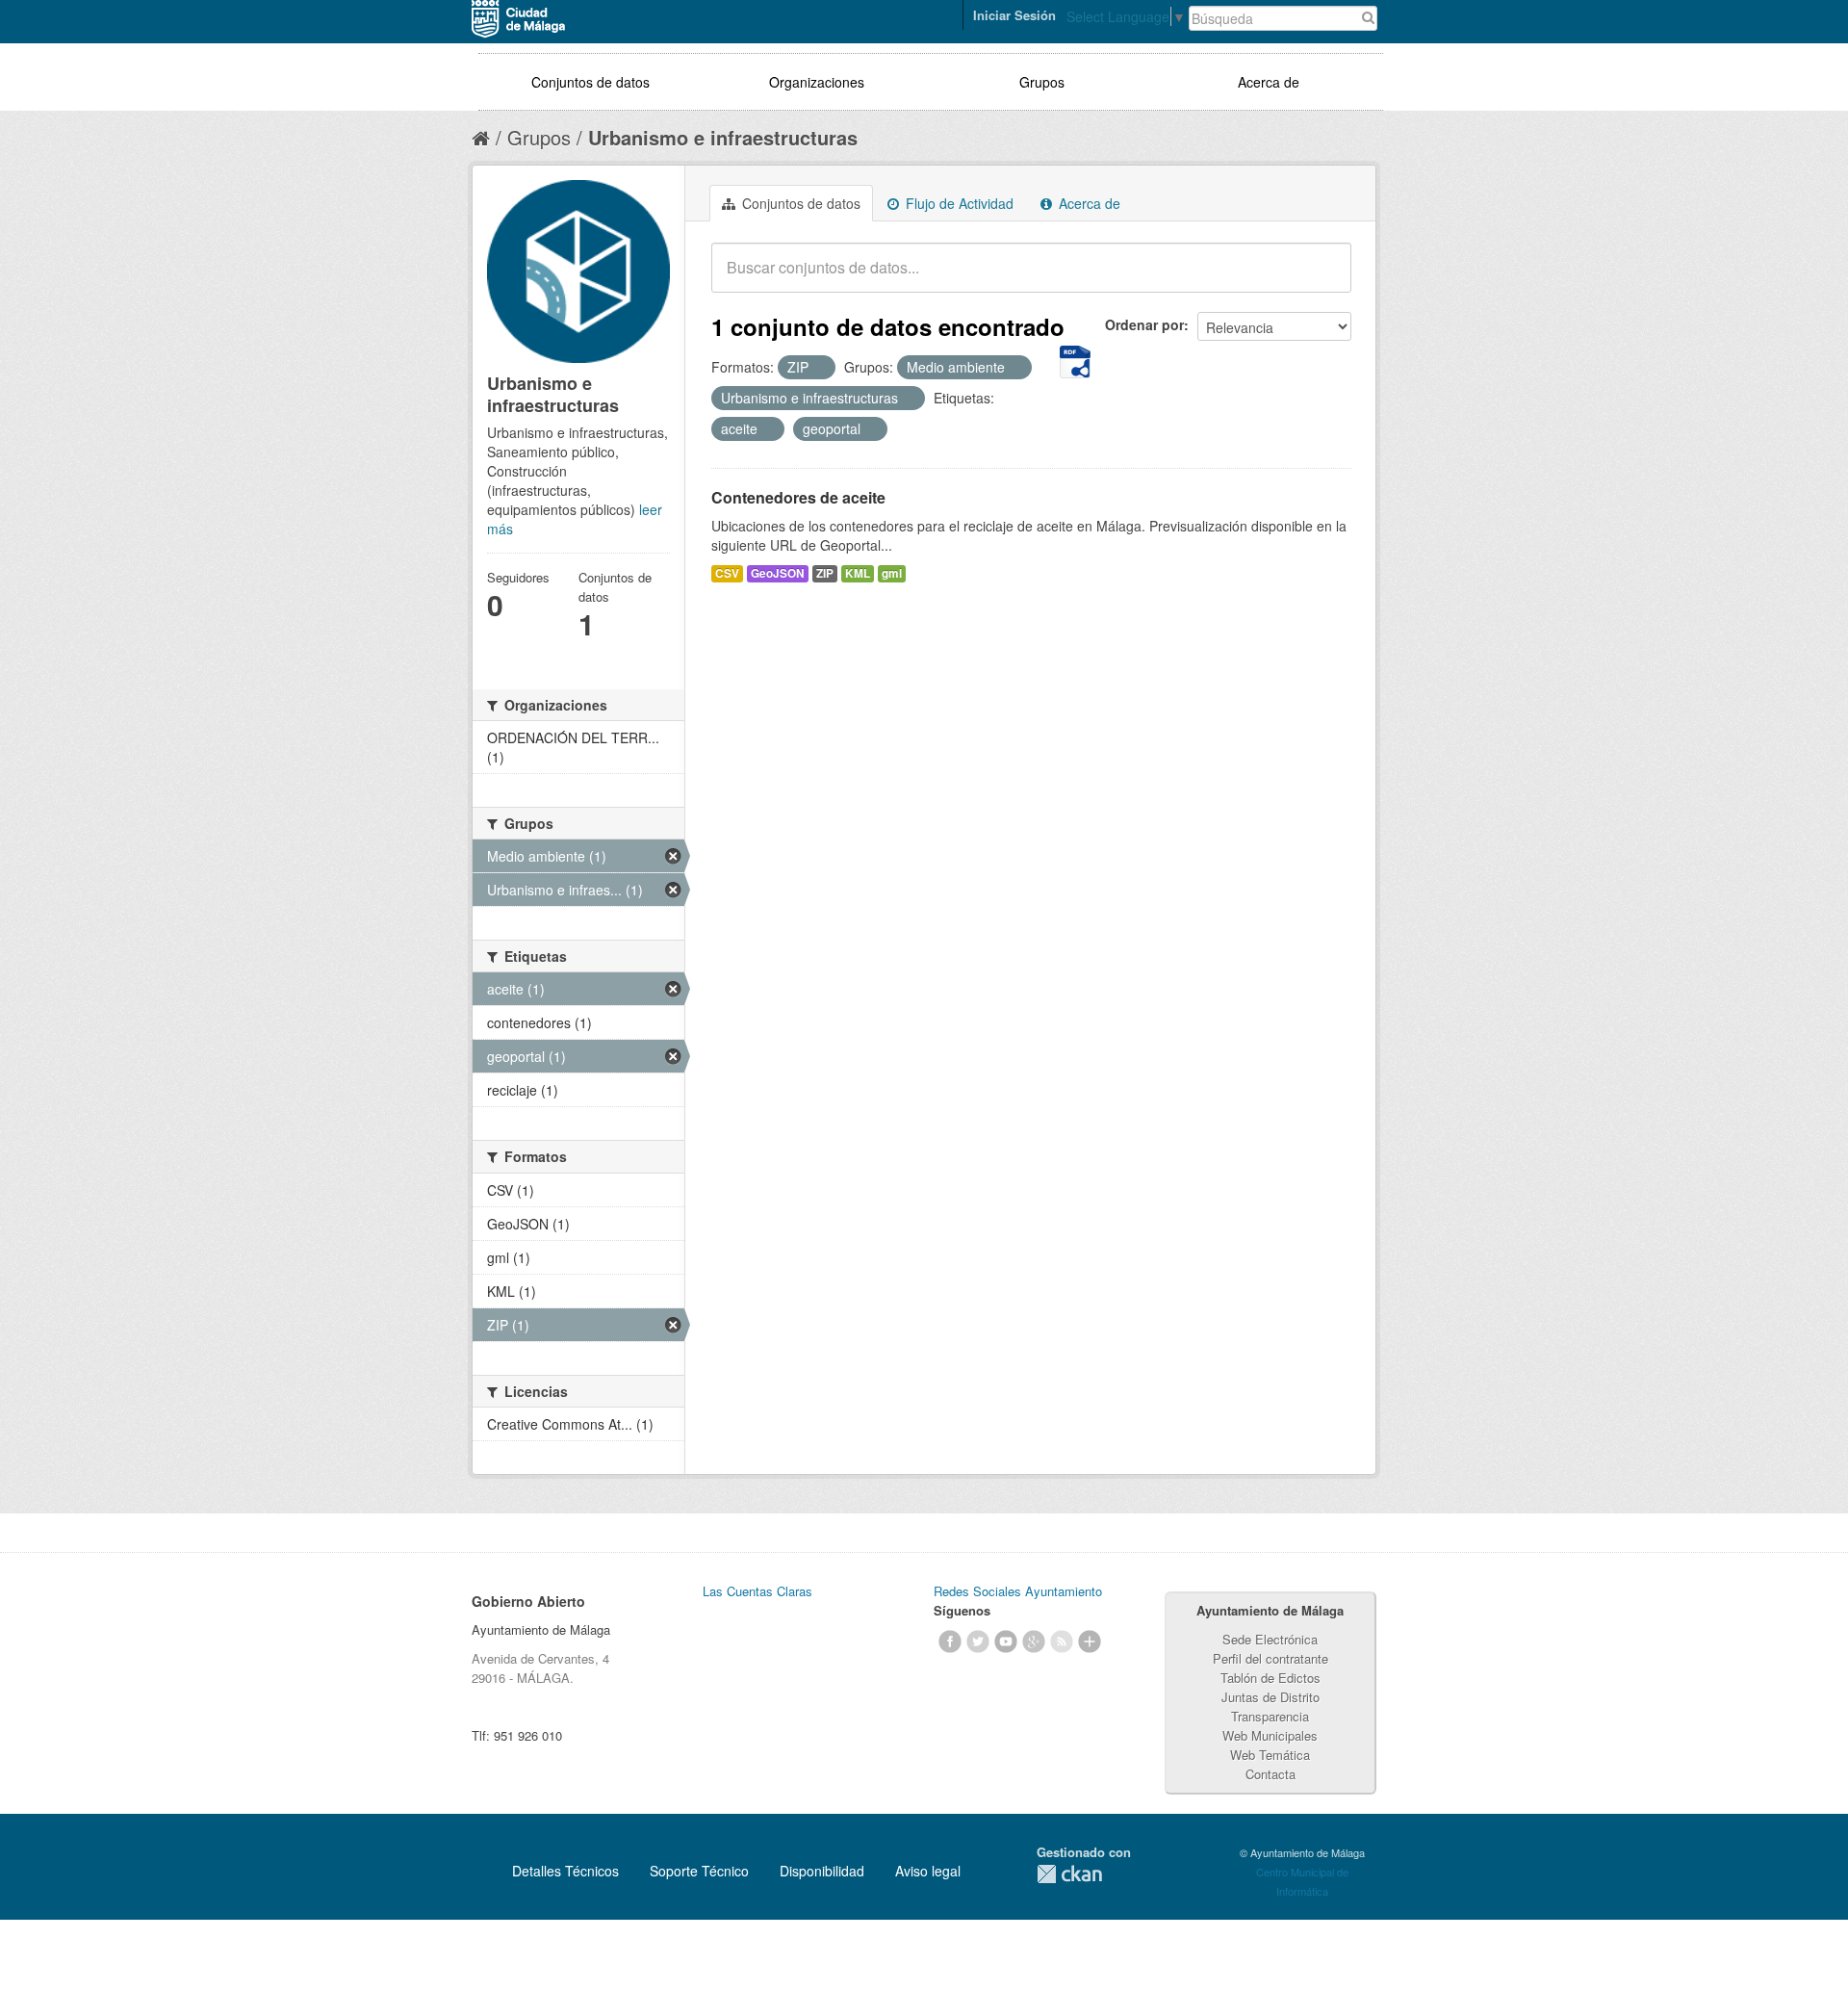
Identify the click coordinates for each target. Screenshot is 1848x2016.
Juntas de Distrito (1270, 1697)
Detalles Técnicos (565, 1871)
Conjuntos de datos (590, 82)
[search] (1323, 278)
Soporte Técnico (699, 1871)
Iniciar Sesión (1014, 15)
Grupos (1042, 82)
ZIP (825, 573)
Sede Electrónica (1270, 1639)
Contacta (1270, 1774)
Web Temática (1270, 1755)
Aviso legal (928, 1871)
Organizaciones (817, 82)
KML (858, 573)
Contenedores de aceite (798, 497)
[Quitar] (819, 368)
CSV (727, 573)
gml (892, 573)
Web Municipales (1270, 1735)
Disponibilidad (822, 1871)
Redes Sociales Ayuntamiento (1018, 1591)
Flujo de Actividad (958, 203)
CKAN (1069, 1874)
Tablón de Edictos (1270, 1678)
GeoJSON (778, 573)
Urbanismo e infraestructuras (723, 137)
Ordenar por (1144, 324)
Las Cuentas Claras (757, 1591)
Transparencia (1270, 1716)
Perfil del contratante (1270, 1658)
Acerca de (1269, 82)
